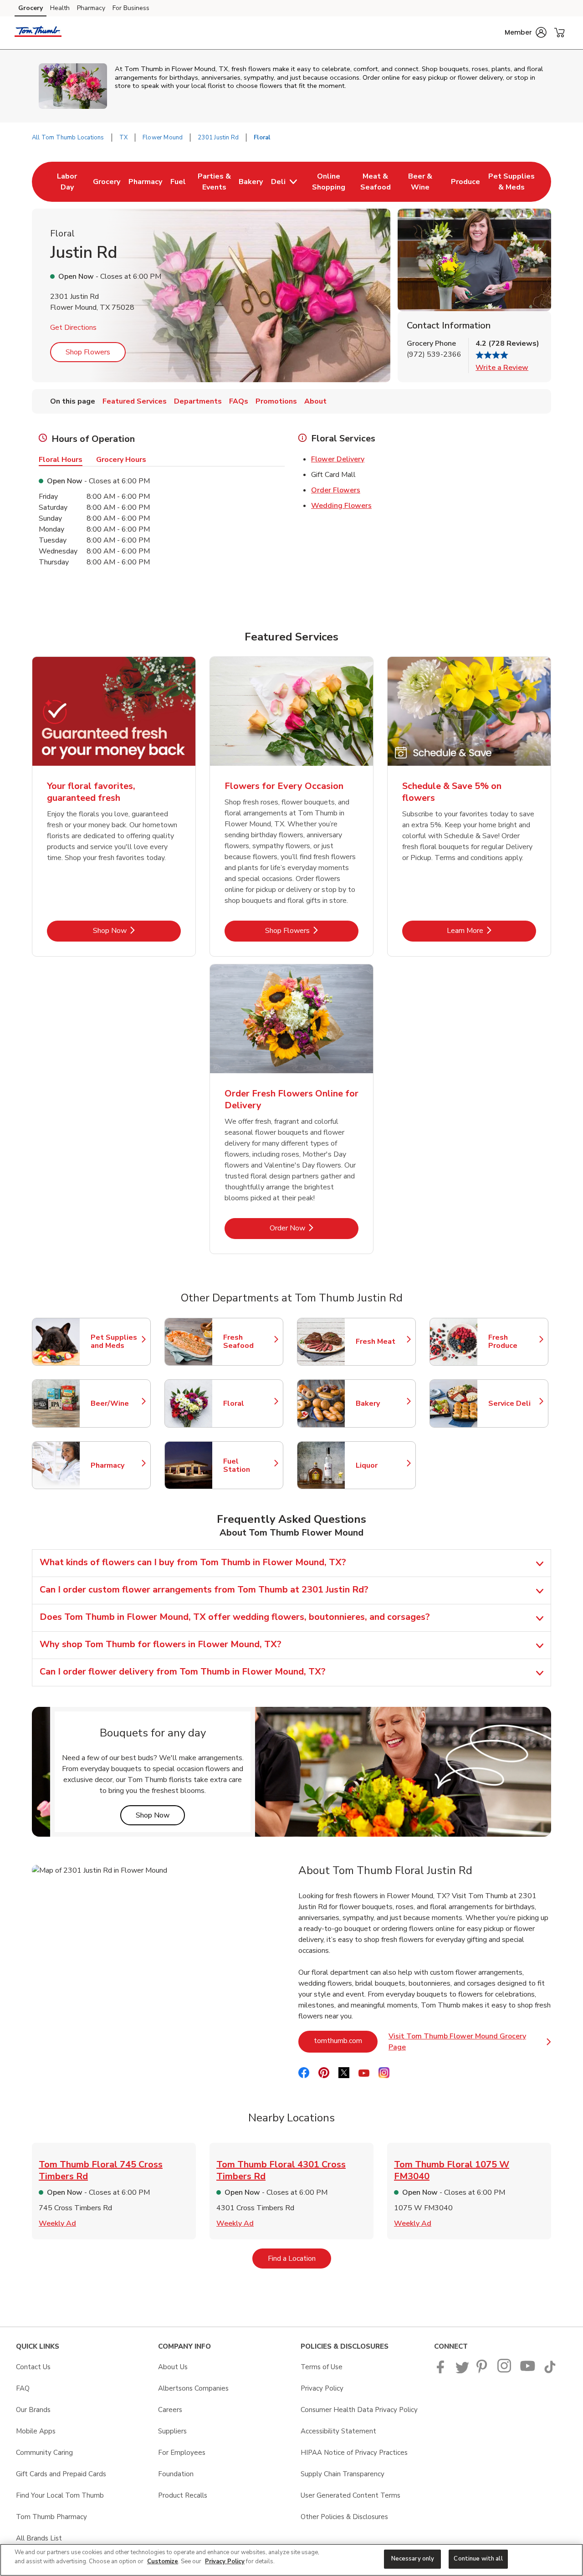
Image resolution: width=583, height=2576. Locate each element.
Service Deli (514, 1403)
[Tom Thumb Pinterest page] (483, 2371)
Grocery (31, 8)
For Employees (182, 2453)
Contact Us (33, 2367)
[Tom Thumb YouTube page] (528, 2371)
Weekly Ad (57, 2223)
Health (60, 8)
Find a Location (299, 2258)
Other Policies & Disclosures (344, 2517)
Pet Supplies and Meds (116, 1342)
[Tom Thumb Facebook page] (442, 2371)
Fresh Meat (381, 1342)
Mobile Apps (36, 2431)
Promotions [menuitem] (276, 401)
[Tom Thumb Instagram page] (505, 2371)
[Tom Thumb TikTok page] (550, 2371)
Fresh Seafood (249, 1342)
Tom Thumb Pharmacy (51, 2517)
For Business (131, 8)
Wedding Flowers (341, 506)
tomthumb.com (346, 2041)
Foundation (176, 2474)
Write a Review (502, 368)
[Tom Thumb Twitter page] (462, 2371)
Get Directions (73, 328)
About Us (173, 2367)
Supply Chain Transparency (343, 2474)
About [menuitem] (315, 401)
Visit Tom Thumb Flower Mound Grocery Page (468, 2042)
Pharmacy (91, 8)
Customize (163, 2561)
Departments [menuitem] (198, 401)
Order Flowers (336, 490)
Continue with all (478, 2559)
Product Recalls (183, 2495)
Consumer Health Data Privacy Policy (359, 2410)
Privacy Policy (322, 2388)
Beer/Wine (116, 1403)
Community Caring (44, 2453)
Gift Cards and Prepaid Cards (61, 2474)
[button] (526, 32)
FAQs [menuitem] (239, 401)
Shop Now (137, 930)
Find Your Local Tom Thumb (60, 2495)
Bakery (381, 1403)
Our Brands (33, 2410)
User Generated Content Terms (350, 2495)
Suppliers (172, 2431)
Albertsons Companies (193, 2388)
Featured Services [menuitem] (135, 401)
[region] (291, 2560)
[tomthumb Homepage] (38, 33)
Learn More (491, 930)
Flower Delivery (338, 459)
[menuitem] (67, 182)
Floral (249, 1403)
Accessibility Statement (338, 2431)
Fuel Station (249, 1465)
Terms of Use (322, 2367)
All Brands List (39, 2538)
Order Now (314, 1228)
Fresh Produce (514, 1342)
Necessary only (413, 2559)
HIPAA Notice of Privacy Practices (354, 2453)
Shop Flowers (88, 352)
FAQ (23, 2388)
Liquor (381, 1465)
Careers (170, 2410)
